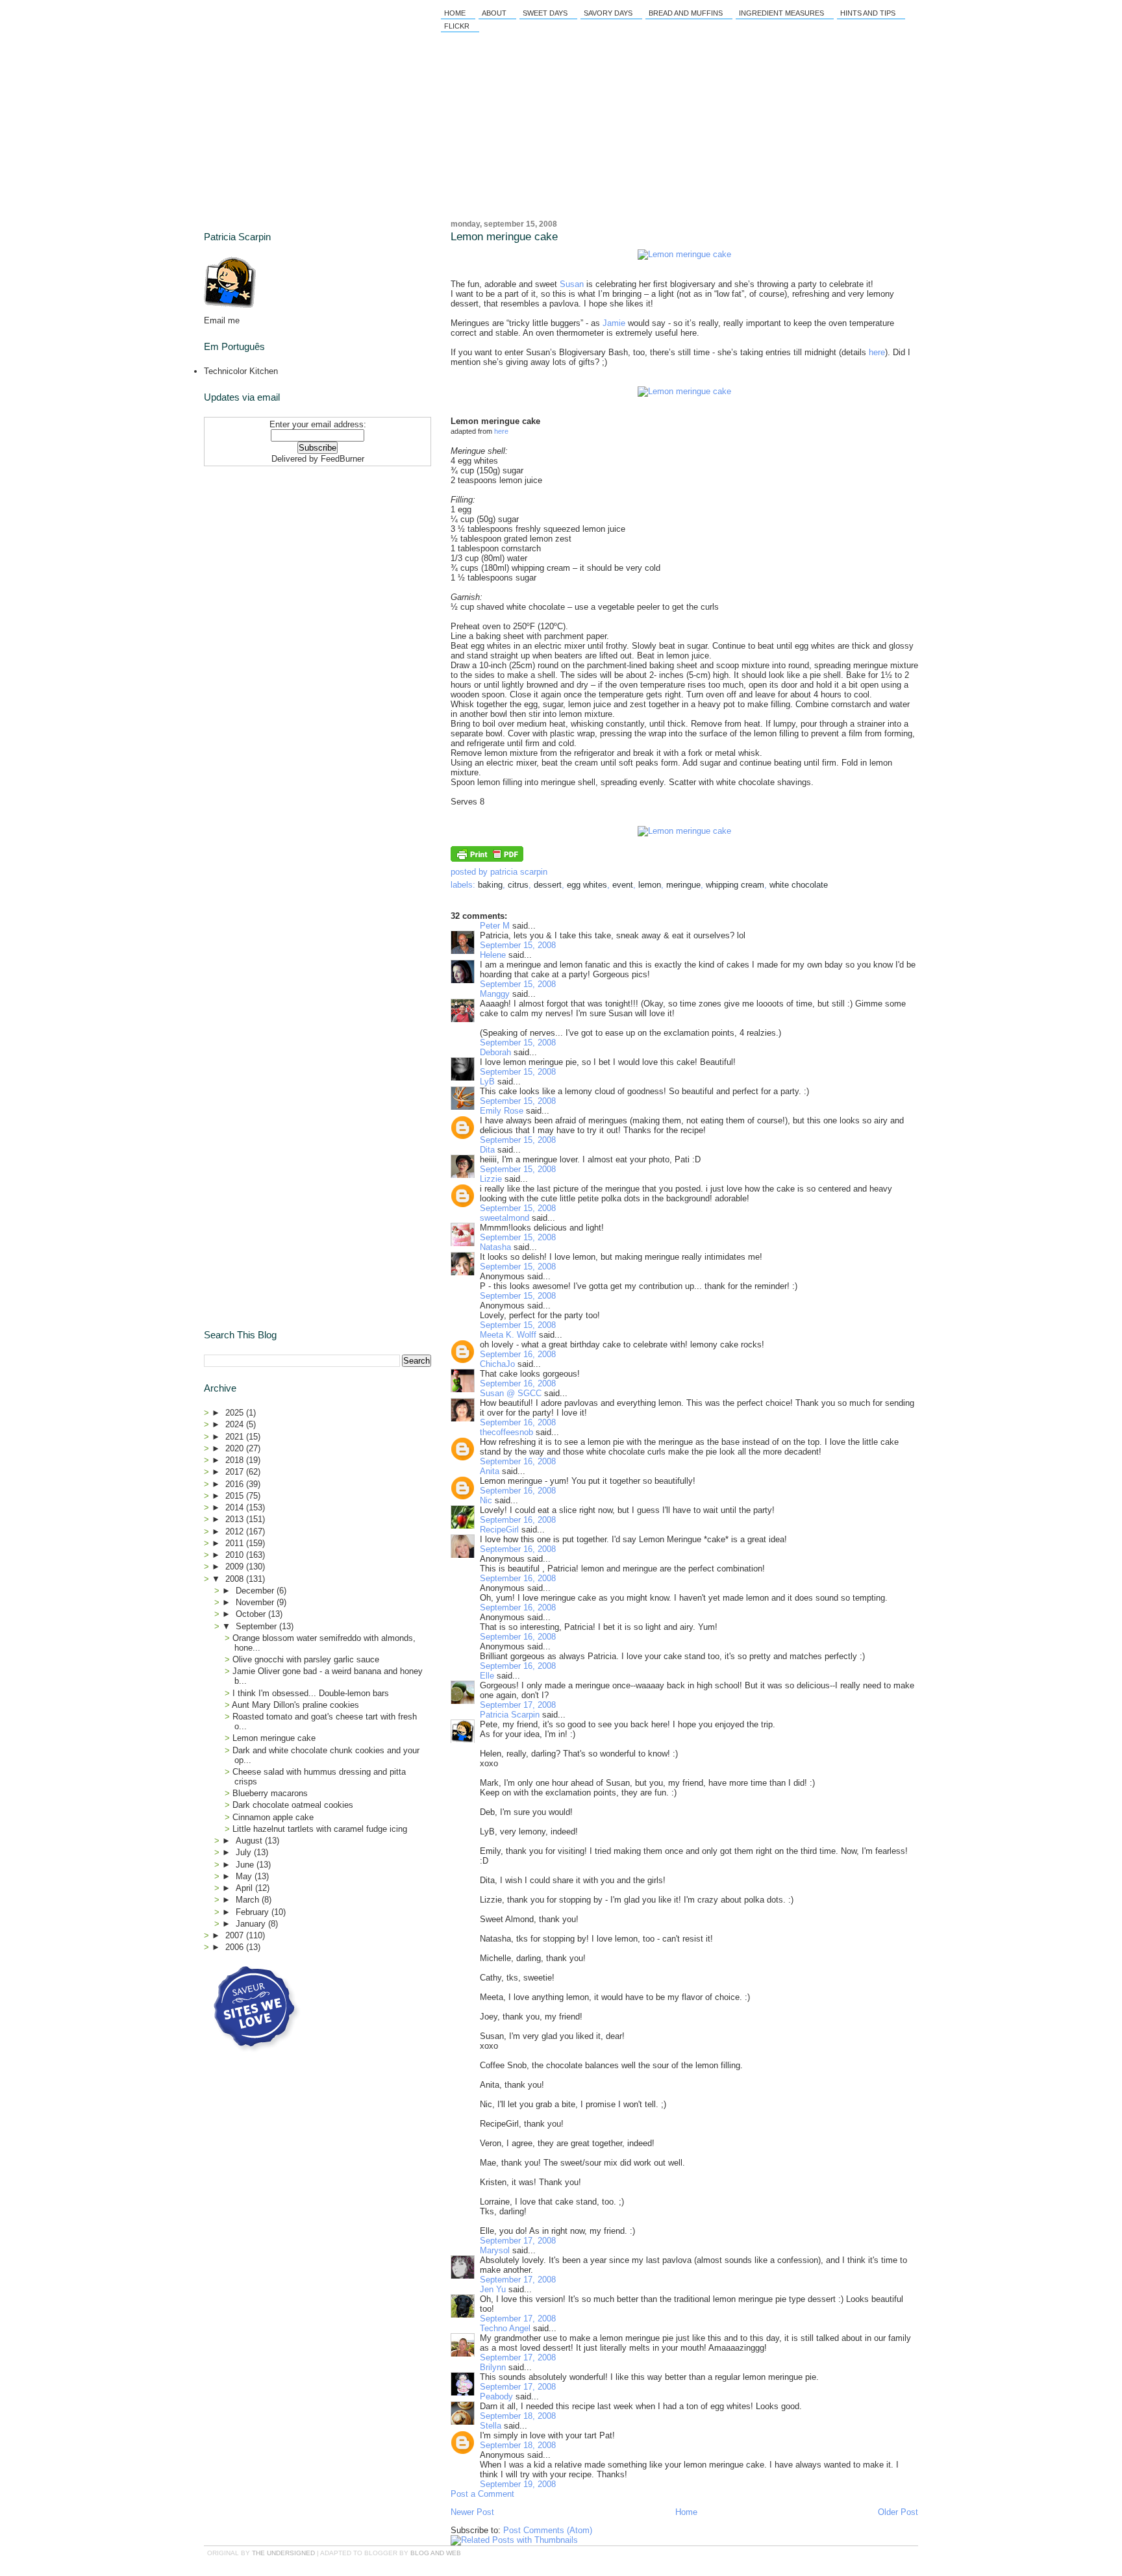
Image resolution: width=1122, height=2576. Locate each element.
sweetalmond (505, 1218)
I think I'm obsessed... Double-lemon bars (311, 1693)
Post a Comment (482, 2494)
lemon (650, 885)
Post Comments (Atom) (548, 2530)
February (254, 1912)
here (877, 352)
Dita (487, 1150)
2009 (236, 1567)
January (252, 1924)
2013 (236, 1519)
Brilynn (493, 2367)
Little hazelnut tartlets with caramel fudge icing (320, 1829)
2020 (236, 1448)
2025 (236, 1413)
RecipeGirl (499, 1530)
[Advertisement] (285, 553)
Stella (491, 2426)
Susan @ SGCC (511, 1393)
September (257, 1626)
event (623, 885)
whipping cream (735, 885)
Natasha (495, 1247)
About (494, 13)
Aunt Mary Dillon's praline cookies (295, 1705)
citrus (518, 885)
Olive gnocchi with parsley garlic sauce (306, 1659)
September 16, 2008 (518, 1354)
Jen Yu (493, 2289)
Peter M (495, 926)
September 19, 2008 (518, 2484)
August (250, 1841)
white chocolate (799, 885)
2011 (236, 1543)
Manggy (495, 994)
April (245, 1888)
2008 (236, 1579)
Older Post (898, 2512)
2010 (236, 1555)
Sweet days (545, 13)
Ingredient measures (781, 13)
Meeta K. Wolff (508, 1335)
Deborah (495, 1052)
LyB (487, 1082)
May (245, 1876)
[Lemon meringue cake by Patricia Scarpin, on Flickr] (684, 254)
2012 (236, 1532)
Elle (487, 1676)
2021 (236, 1437)
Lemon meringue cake (504, 237)
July (245, 1852)
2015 (236, 1496)
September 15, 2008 (518, 945)
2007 (236, 1935)
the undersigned (283, 2553)
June (246, 1865)
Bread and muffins (686, 13)
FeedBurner (343, 459)
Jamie (614, 323)
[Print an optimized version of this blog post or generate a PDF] (487, 859)
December (256, 1591)
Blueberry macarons (270, 1793)
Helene (493, 955)
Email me (222, 320)
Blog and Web (436, 2553)
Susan (572, 284)
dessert (548, 885)
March (249, 1900)
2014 (236, 1507)
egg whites (587, 885)
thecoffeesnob (506, 1432)
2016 (236, 1484)
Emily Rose (502, 1111)
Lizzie (491, 1179)
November (256, 1602)
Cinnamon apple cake (273, 1817)
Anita (490, 1471)
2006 (236, 1947)
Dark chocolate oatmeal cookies (293, 1805)
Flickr (457, 26)
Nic (486, 1500)
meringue (683, 885)
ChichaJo (497, 1364)
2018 (236, 1460)
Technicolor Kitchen (241, 371)
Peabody (496, 2396)
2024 (236, 1424)
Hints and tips (868, 13)
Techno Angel (505, 2328)
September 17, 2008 (518, 1705)
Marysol (495, 2250)
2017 (236, 1472)
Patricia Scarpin (510, 1715)
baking (490, 885)
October (252, 1614)
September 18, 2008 (518, 2416)
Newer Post (472, 2512)
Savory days (608, 13)
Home (455, 13)
